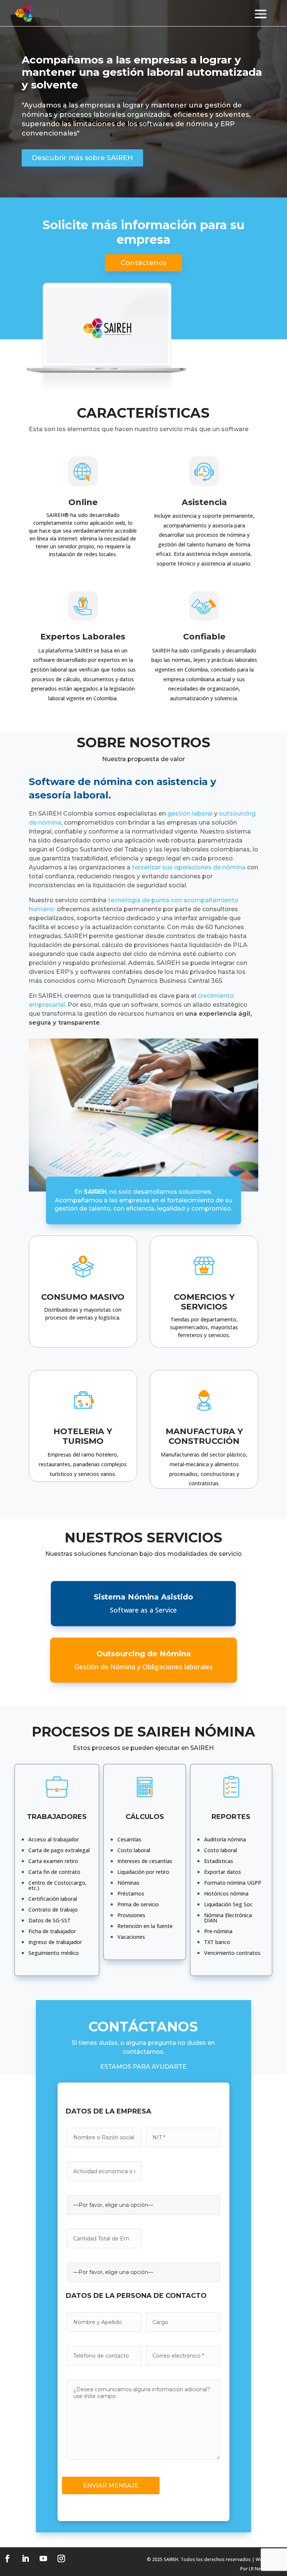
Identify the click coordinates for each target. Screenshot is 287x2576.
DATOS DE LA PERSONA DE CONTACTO (136, 2296)
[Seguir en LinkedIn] (25, 2558)
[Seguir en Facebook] (7, 2558)
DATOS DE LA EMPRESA (109, 2111)
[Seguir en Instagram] (61, 2558)
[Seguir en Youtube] (43, 2558)
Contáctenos (143, 263)
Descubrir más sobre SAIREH (82, 158)
